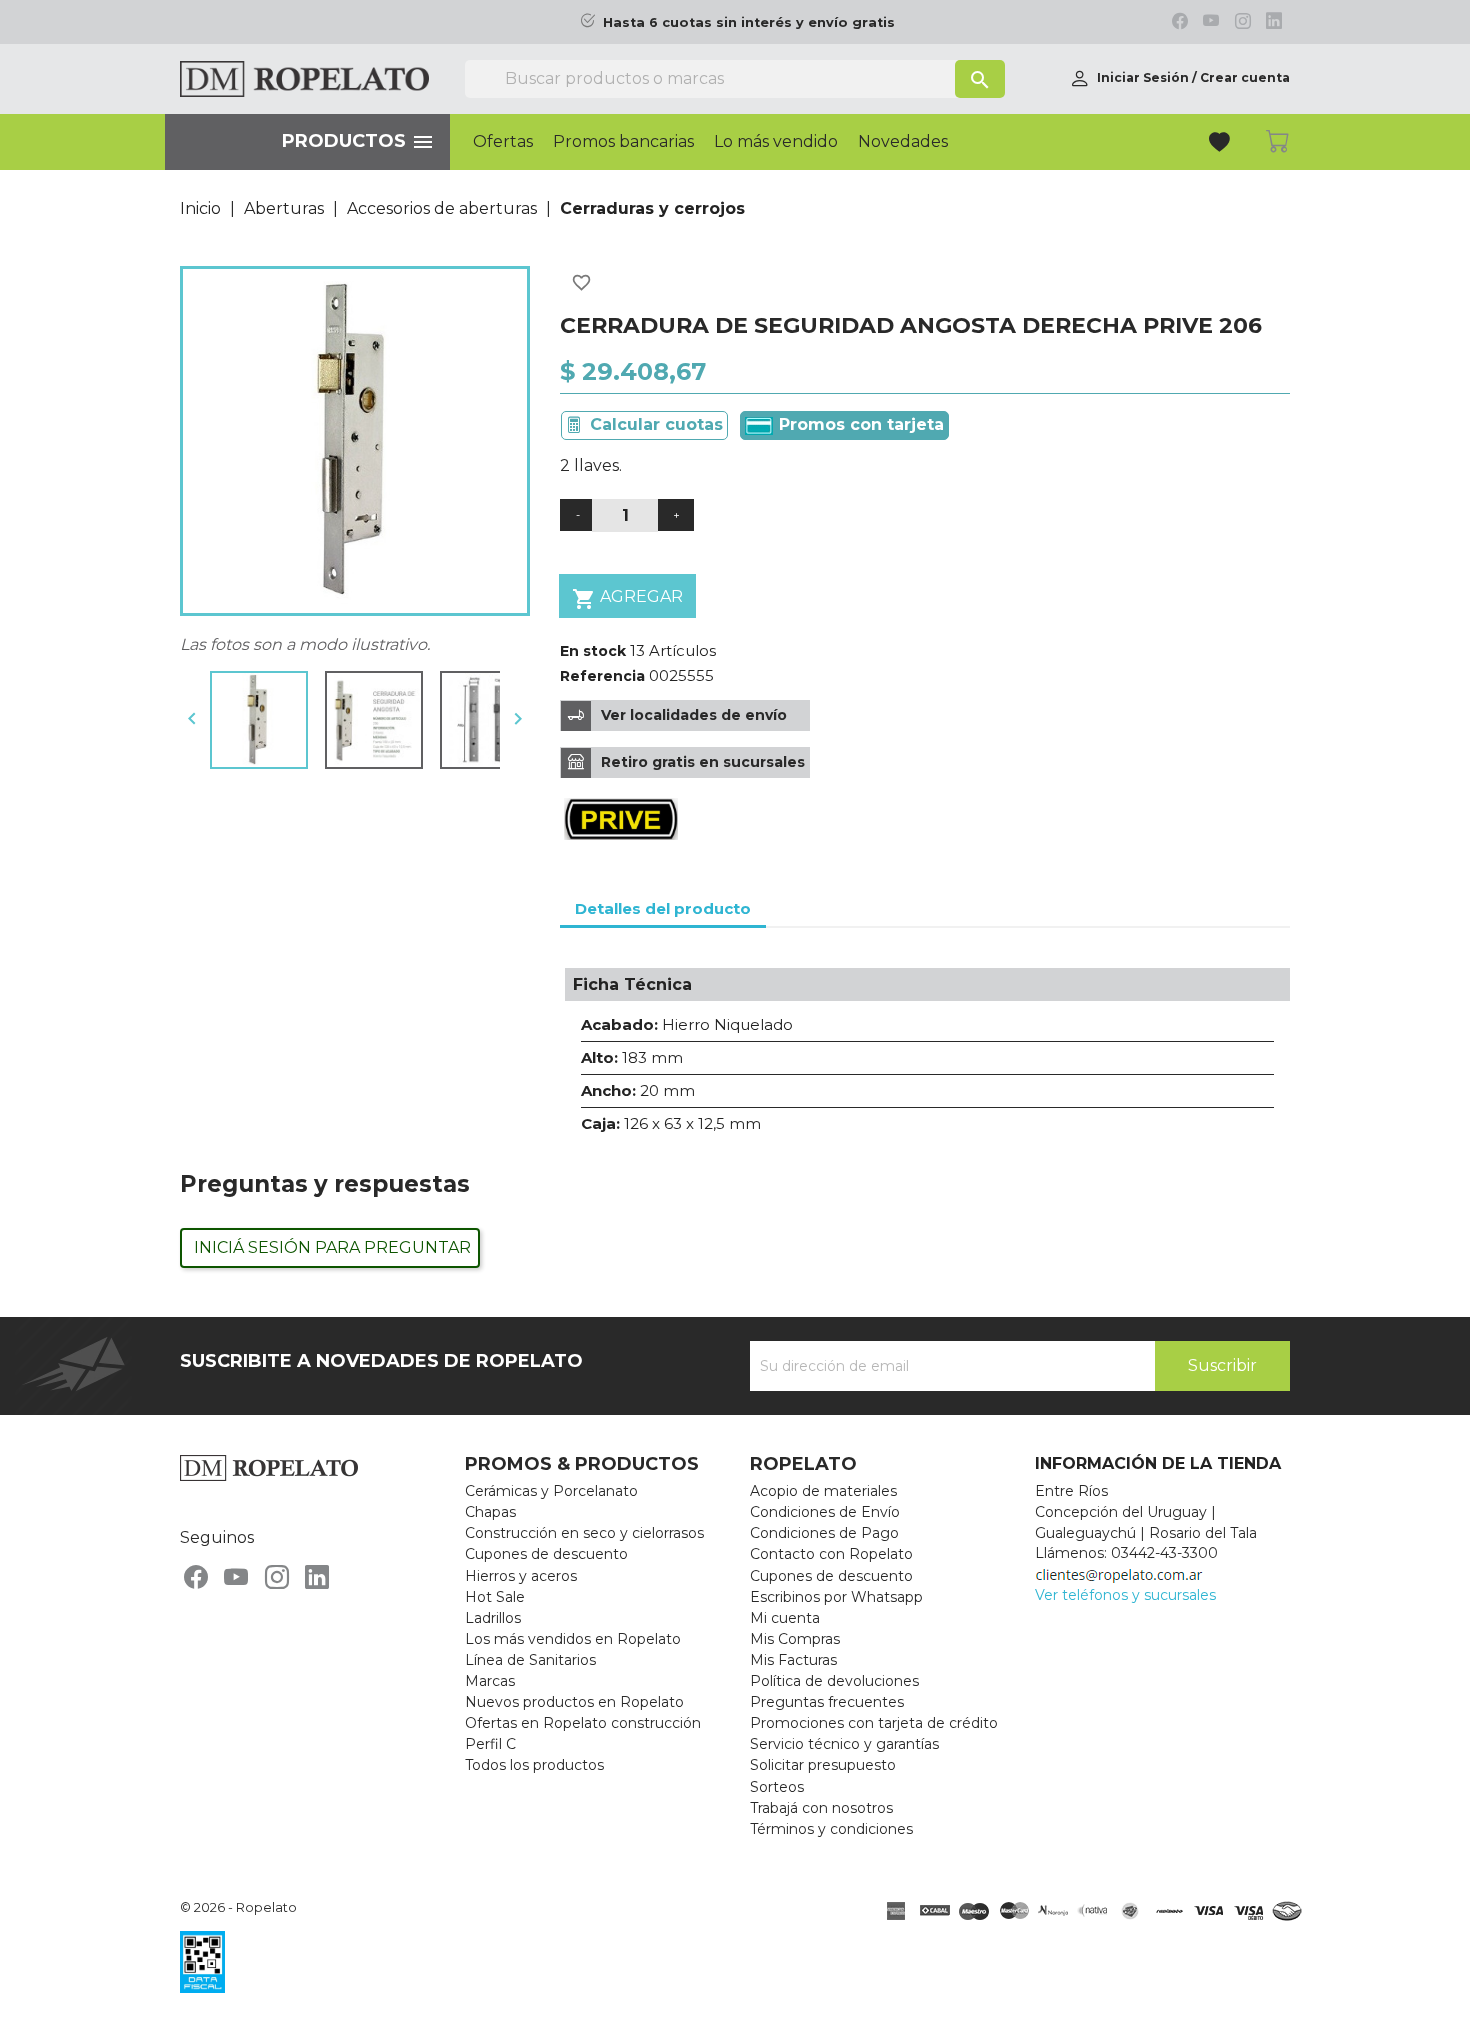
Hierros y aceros (521, 1576)
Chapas (490, 1512)
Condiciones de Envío (825, 1512)
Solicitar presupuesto (823, 1765)
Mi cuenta (785, 1618)
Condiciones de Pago (824, 1533)
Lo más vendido (776, 142)
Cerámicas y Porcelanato (551, 1491)
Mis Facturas (793, 1660)
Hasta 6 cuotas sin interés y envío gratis (749, 22)
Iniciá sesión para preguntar (332, 1247)
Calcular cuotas (656, 424)
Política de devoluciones (834, 1681)
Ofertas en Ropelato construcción (583, 1723)
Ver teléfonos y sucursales (1125, 1595)
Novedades (903, 142)
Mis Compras (795, 1639)
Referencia (602, 676)
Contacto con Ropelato (831, 1554)
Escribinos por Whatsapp (836, 1597)
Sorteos (777, 1787)
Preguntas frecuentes (827, 1702)
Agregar (627, 599)
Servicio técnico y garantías (844, 1744)
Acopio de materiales (823, 1491)
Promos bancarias (623, 142)
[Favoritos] (1221, 144)
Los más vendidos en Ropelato (573, 1639)
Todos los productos (534, 1765)
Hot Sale (495, 1597)
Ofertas (503, 142)
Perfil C (490, 1744)
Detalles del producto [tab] (663, 908)
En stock (593, 651)
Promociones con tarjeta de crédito (874, 1723)
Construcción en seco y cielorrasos (584, 1533)
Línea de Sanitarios (530, 1660)
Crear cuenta (1245, 77)
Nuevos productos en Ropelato (574, 1702)
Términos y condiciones (831, 1829)
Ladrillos (493, 1618)
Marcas (490, 1681)
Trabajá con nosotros (821, 1808)
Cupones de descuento (546, 1554)
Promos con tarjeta (859, 424)
